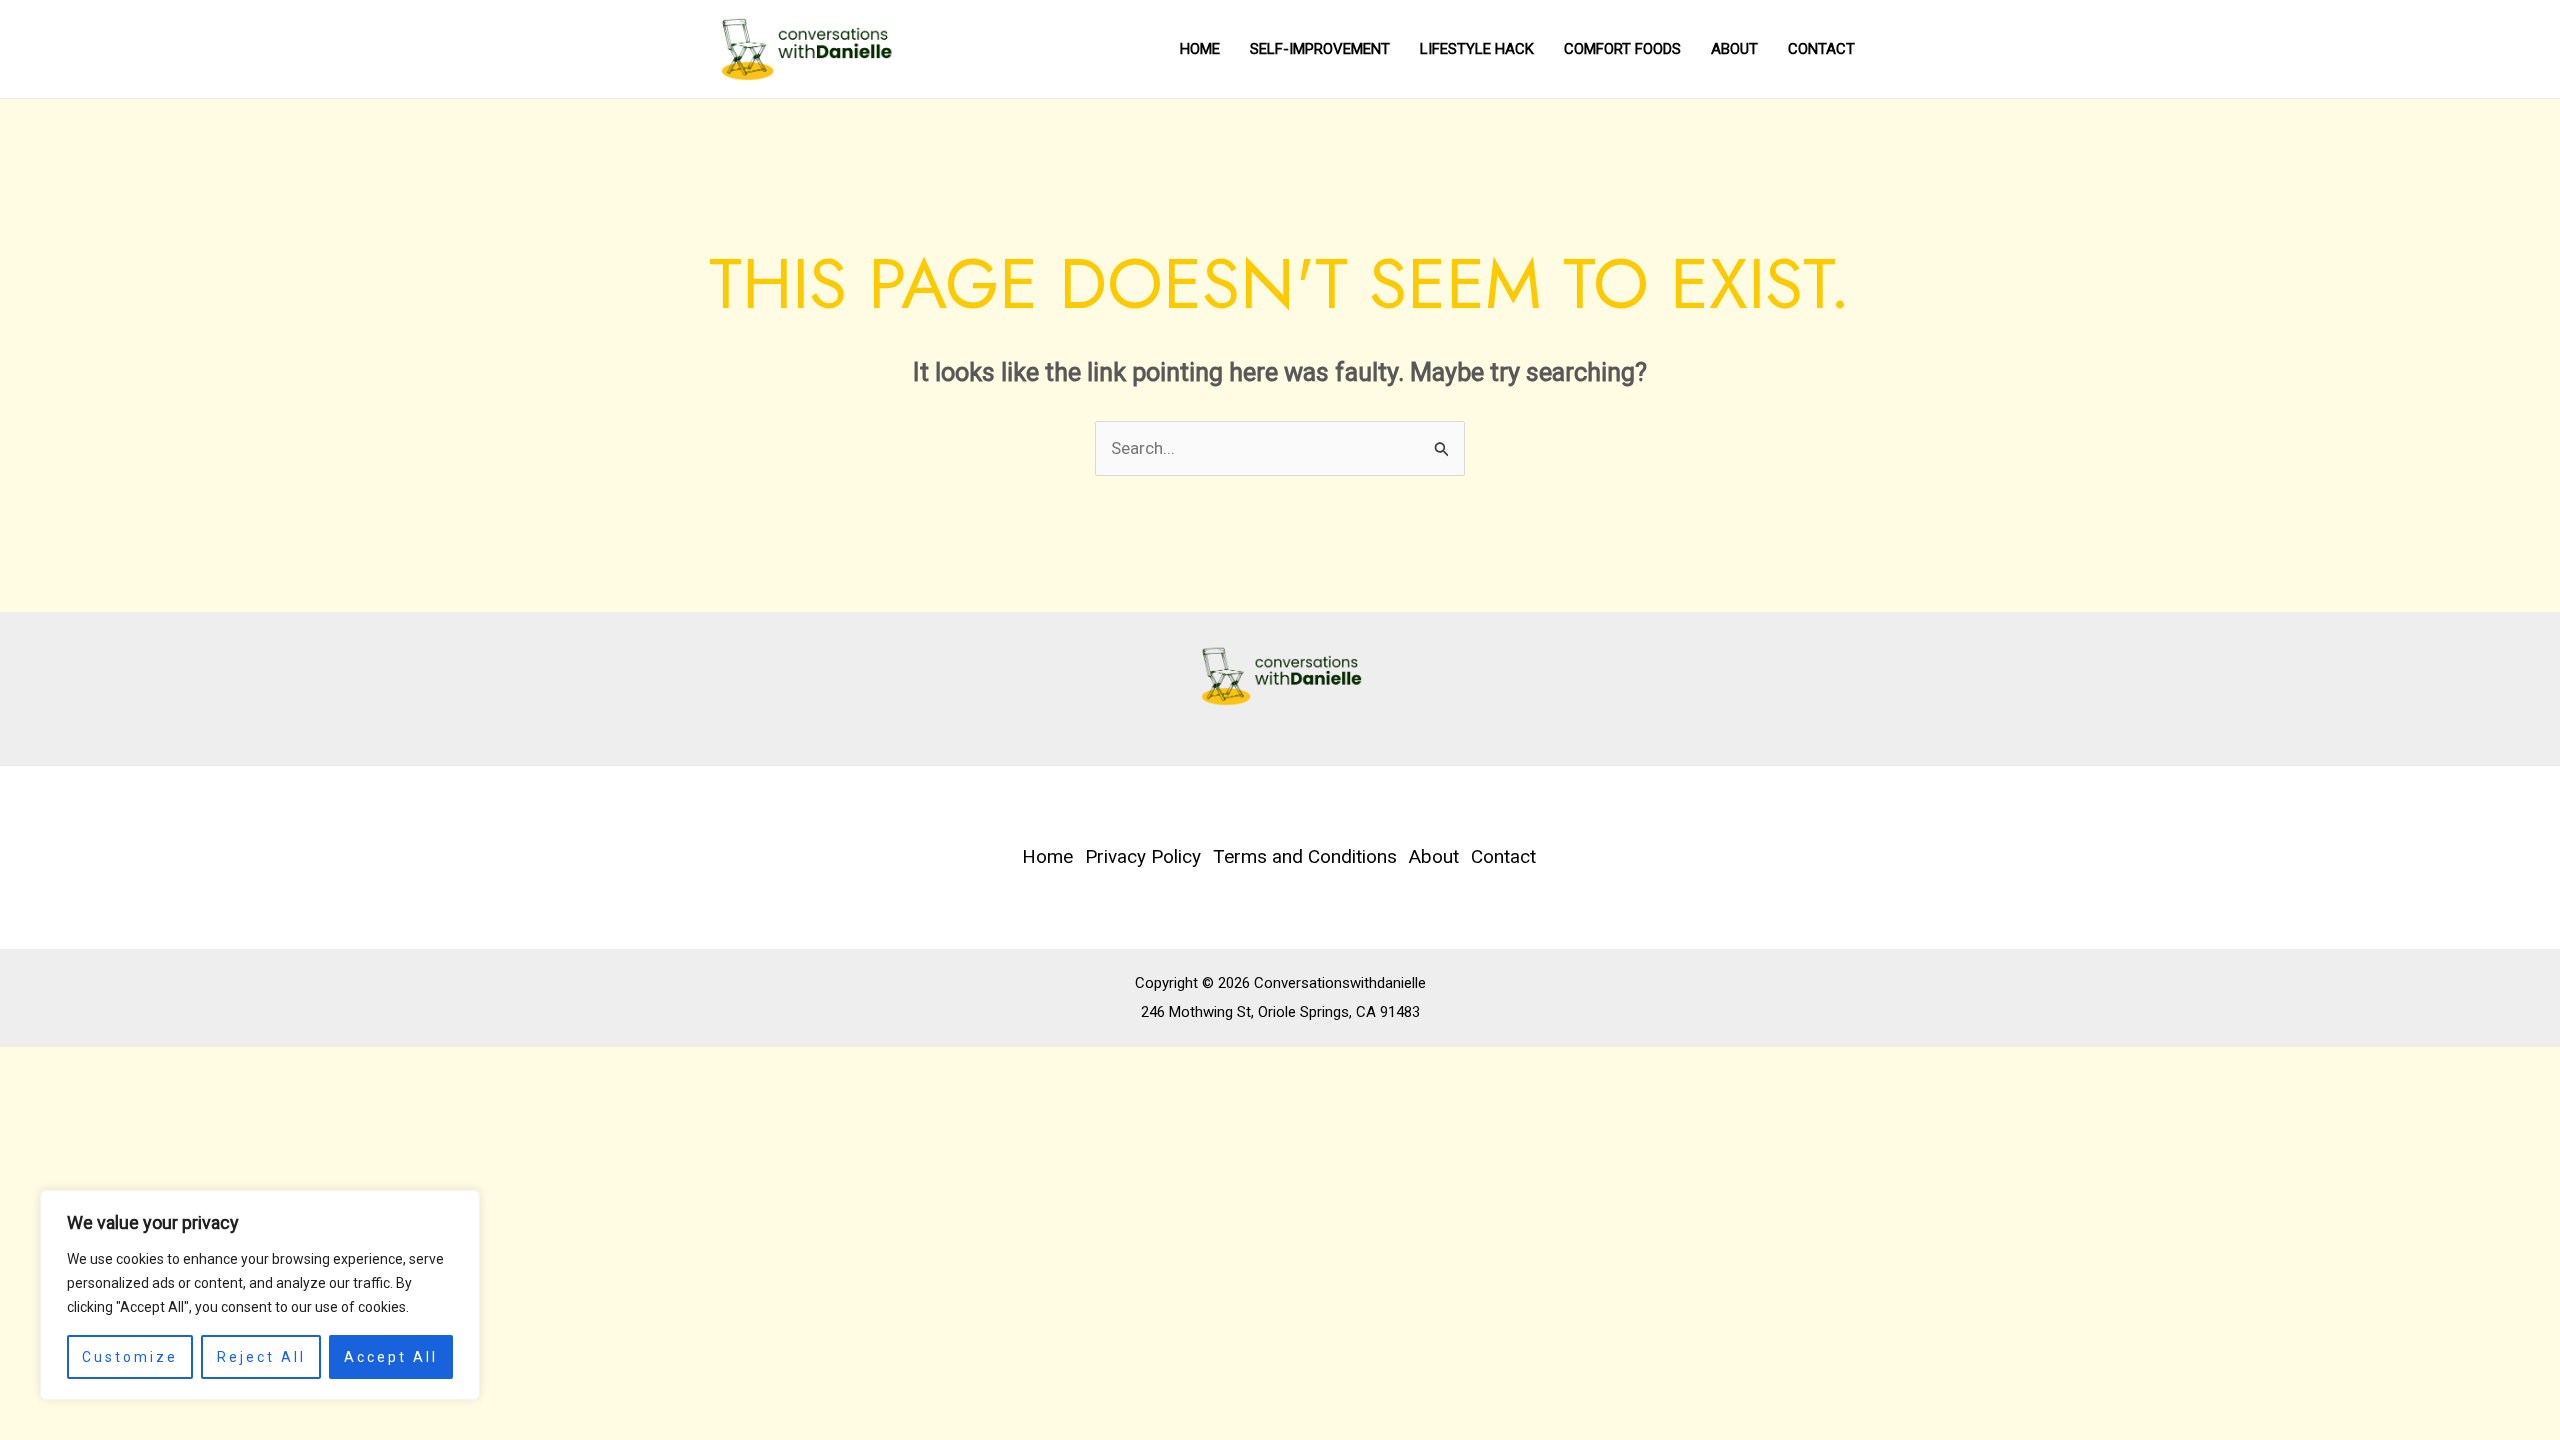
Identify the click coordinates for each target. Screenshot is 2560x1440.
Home (1200, 49)
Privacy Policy (1143, 856)
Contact (1821, 49)
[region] (260, 1295)
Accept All (391, 1357)
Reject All (261, 1357)
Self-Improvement (1320, 49)
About (1734, 49)
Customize (130, 1357)
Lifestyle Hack (1477, 49)
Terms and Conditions (1305, 856)
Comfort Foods (1622, 49)
